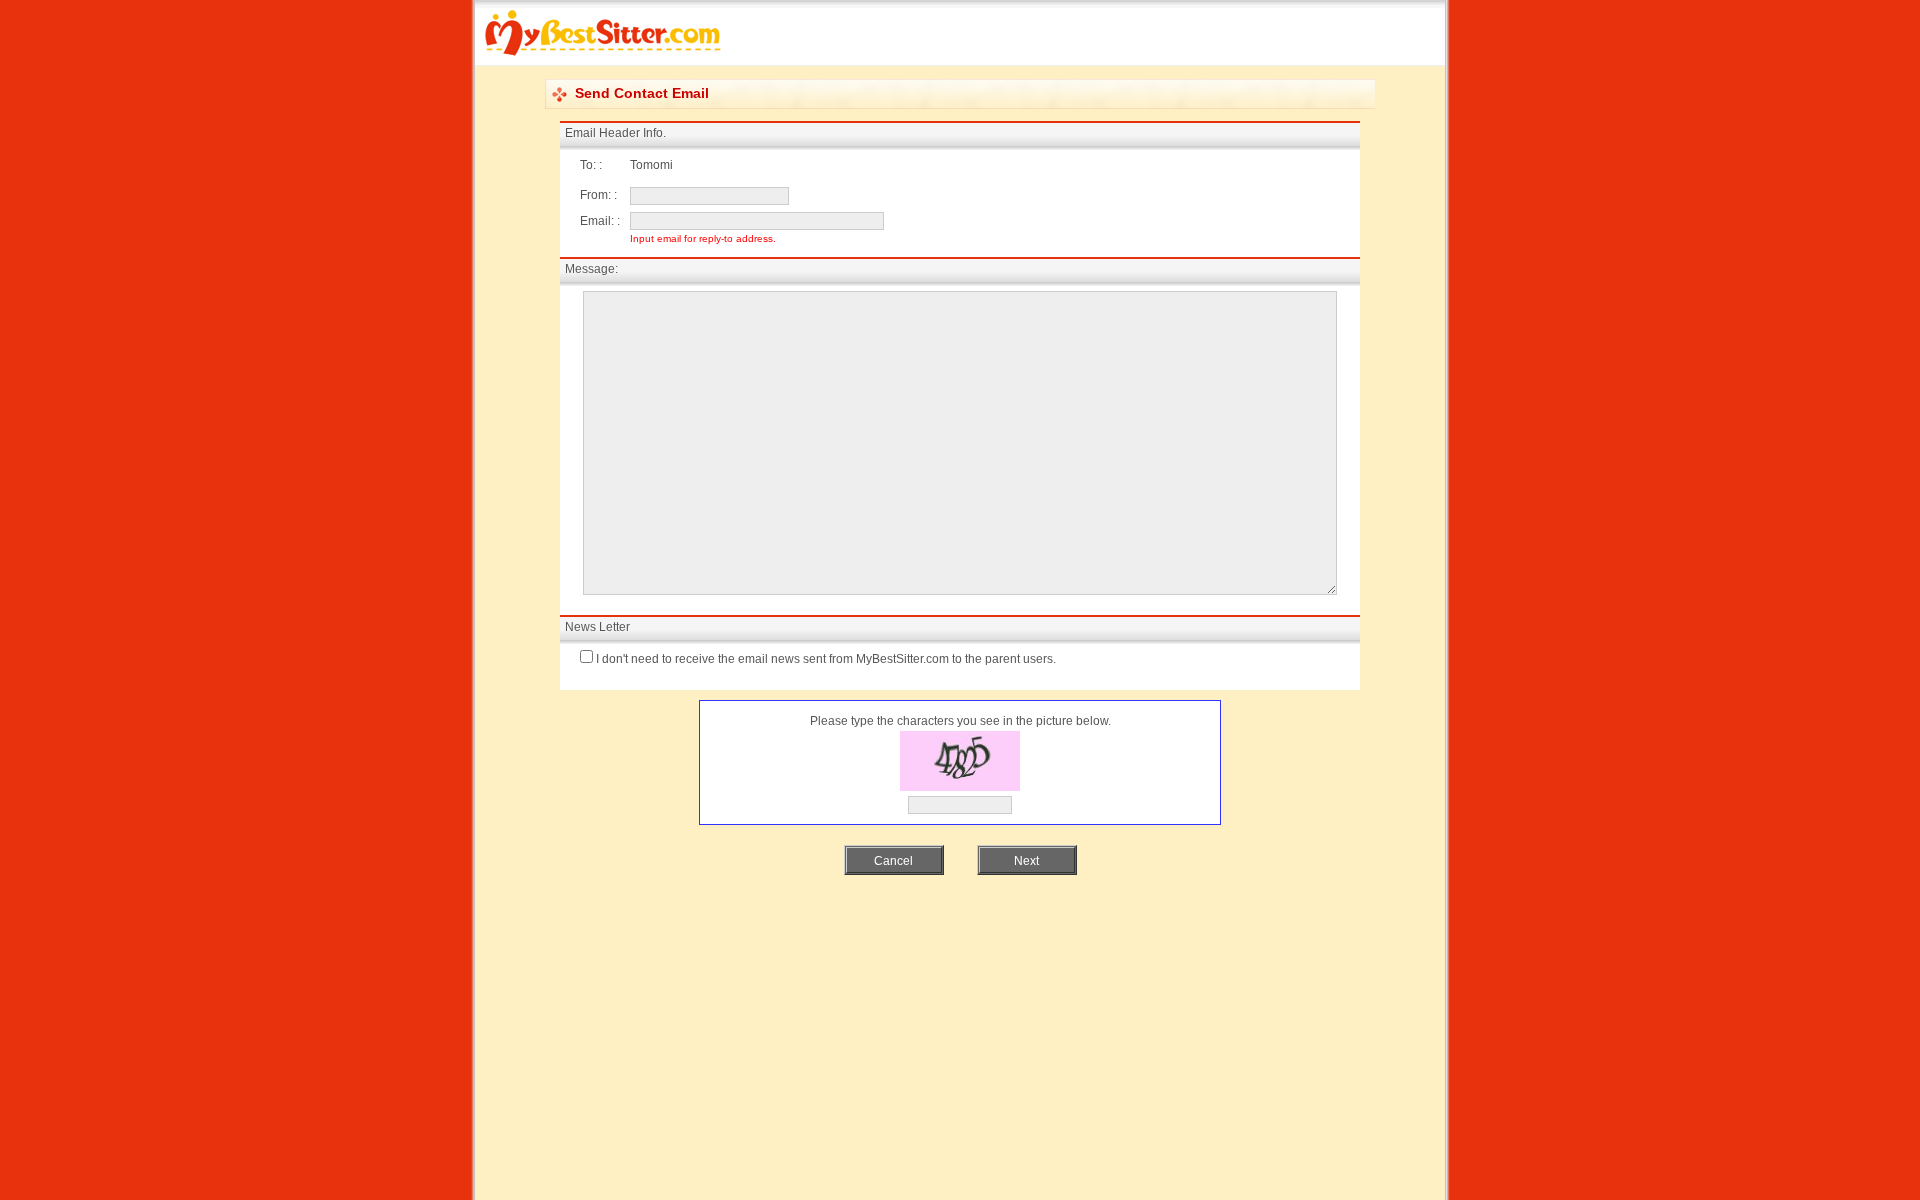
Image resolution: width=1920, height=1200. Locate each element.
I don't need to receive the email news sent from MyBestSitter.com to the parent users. (826, 659)
